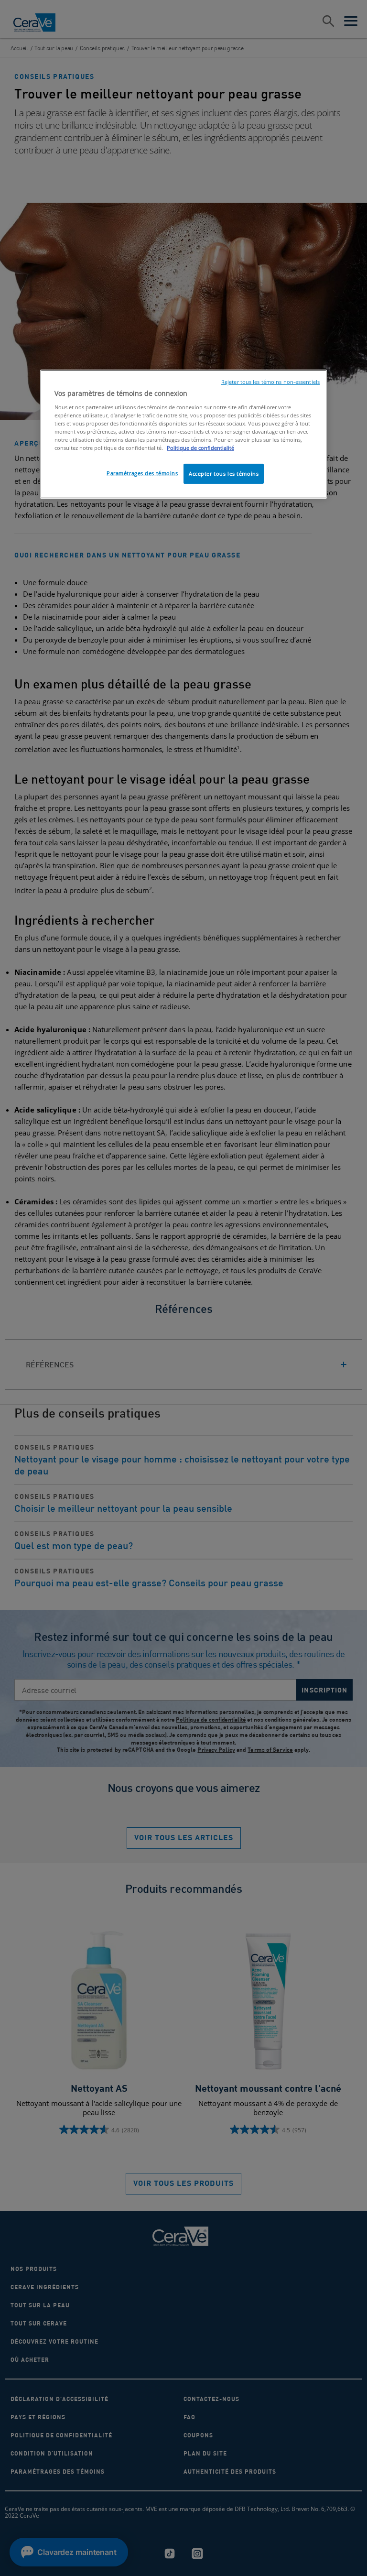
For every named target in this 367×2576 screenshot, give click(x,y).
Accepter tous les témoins (224, 474)
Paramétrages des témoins (142, 473)
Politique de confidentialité (200, 448)
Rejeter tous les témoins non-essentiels (270, 382)
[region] (183, 434)
